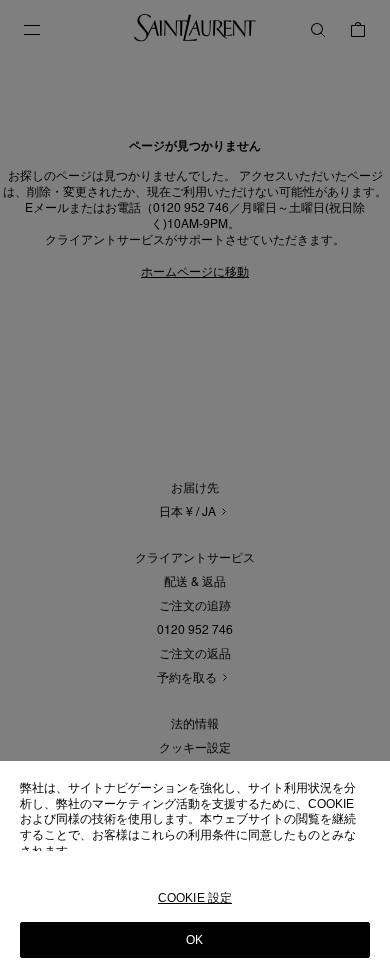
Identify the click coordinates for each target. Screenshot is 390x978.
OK (194, 940)
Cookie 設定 (195, 898)
